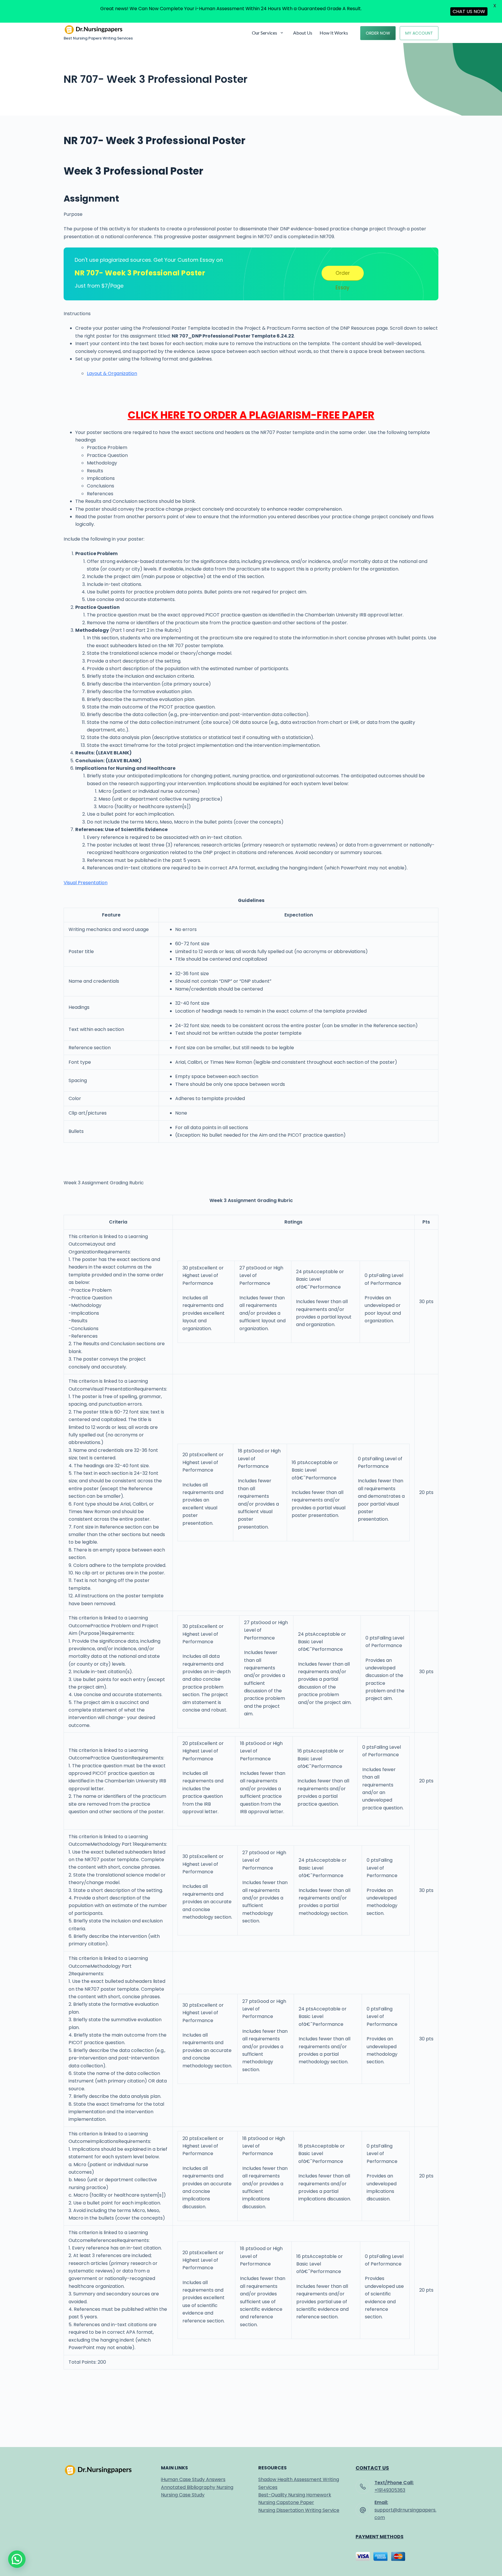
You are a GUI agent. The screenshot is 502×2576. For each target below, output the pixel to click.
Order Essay (343, 275)
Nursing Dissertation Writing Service (299, 2510)
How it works (334, 33)
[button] (17, 2559)
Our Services (265, 33)
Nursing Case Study (183, 2495)
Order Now (378, 33)
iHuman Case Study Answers (193, 2479)
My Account (419, 33)
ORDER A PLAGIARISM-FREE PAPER (289, 415)
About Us (303, 33)
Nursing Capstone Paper (286, 2502)
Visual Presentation (86, 883)
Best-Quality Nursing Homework (295, 2495)
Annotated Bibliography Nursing (197, 2487)
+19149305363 (390, 2490)
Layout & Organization (112, 373)
